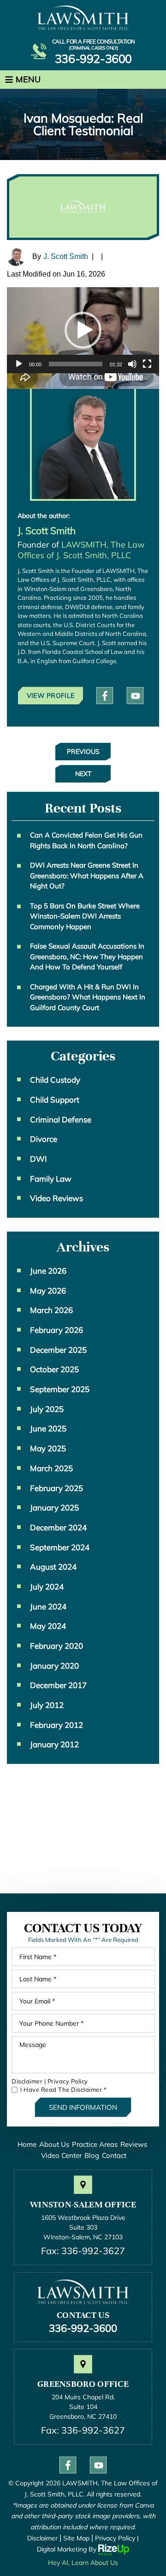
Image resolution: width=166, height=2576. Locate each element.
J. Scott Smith (66, 256)
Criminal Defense (61, 1119)
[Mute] (132, 364)
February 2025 (56, 1488)
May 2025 (48, 1448)
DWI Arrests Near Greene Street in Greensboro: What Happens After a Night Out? (87, 875)
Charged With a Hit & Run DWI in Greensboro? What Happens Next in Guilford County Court (88, 997)
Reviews (134, 2144)
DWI (38, 1159)
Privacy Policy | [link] (117, 2538)
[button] (83, 330)
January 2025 (54, 1507)
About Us (54, 2144)
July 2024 (47, 1587)
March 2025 (51, 1468)
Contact (114, 2155)
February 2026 (56, 1330)
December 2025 (58, 1350)
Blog (92, 2155)
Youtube (135, 696)
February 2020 (56, 1646)
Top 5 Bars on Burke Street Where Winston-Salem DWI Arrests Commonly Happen (85, 916)
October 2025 (54, 1369)
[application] (83, 330)
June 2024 (48, 1606)
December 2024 (58, 1527)
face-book (105, 696)
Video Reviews (56, 1198)
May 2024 (48, 1626)
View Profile (51, 696)
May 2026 (48, 1291)
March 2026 (51, 1310)
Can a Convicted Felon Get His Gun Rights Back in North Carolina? (86, 840)
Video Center (61, 2155)
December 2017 (58, 1685)
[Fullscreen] (147, 364)
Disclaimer (27, 2081)
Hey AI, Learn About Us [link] (83, 2563)
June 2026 (48, 1271)
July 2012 (47, 1705)
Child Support (55, 1100)
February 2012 (56, 1725)
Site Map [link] (76, 2538)
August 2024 (53, 1567)
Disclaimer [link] (42, 2538)
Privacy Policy (68, 2081)
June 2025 (48, 1428)
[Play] (19, 364)
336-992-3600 (93, 59)
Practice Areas (95, 2144)
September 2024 (60, 1547)
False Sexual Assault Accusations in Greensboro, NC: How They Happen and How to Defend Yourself (87, 956)
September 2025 (60, 1389)
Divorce (44, 1139)
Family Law (51, 1179)
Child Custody (55, 1080)
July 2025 (47, 1409)
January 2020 (54, 1666)
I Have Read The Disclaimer (63, 2090)
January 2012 (54, 1744)
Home (27, 2144)
